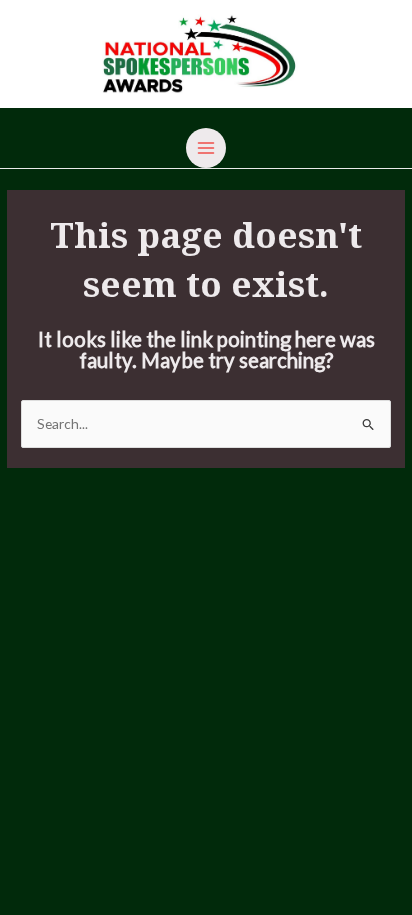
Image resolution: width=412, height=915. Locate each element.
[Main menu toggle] (206, 148)
